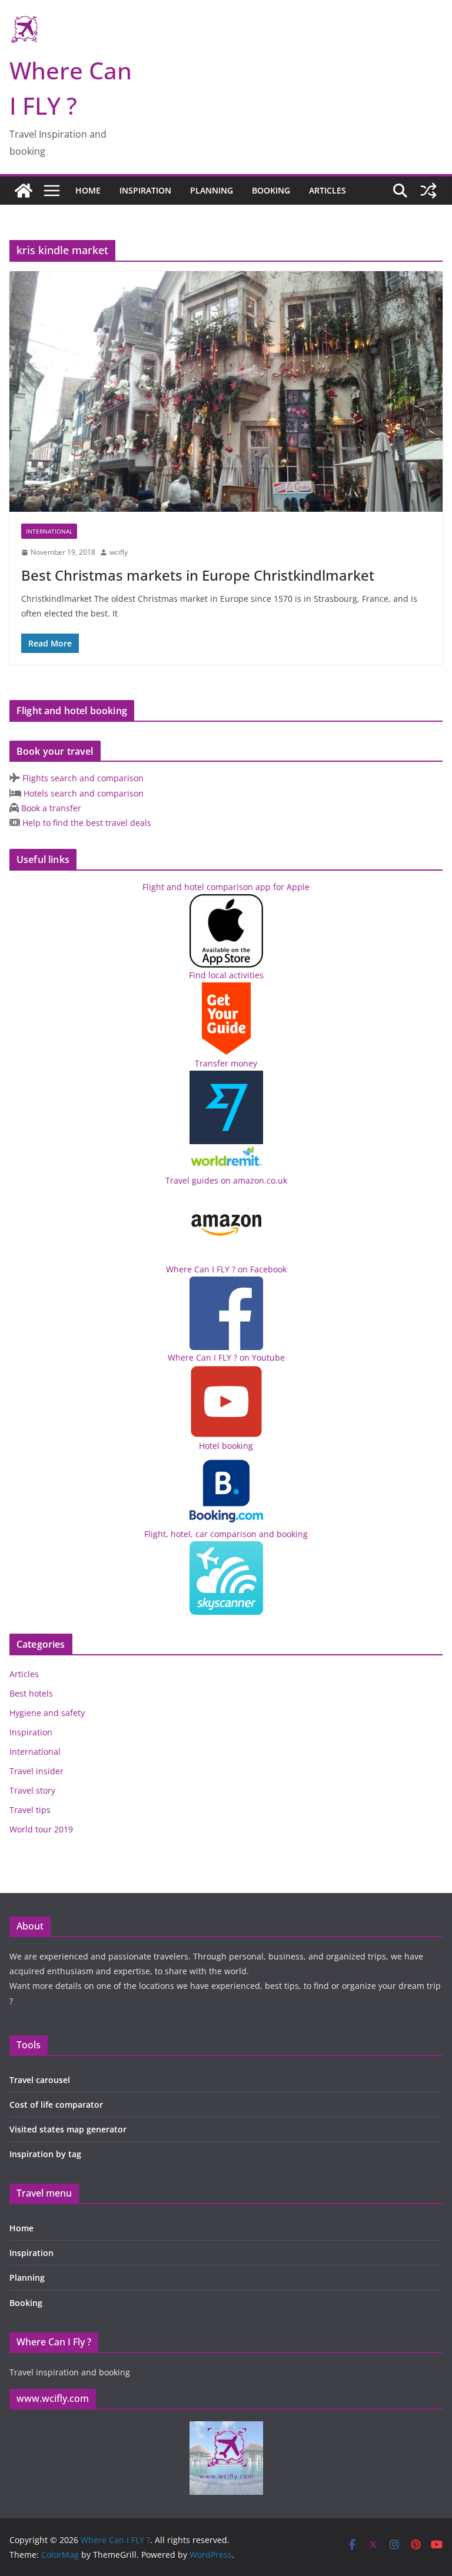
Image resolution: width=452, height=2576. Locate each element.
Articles (328, 190)
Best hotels (31, 1693)
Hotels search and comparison (82, 793)
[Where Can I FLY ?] (24, 191)
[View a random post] (428, 191)
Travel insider (36, 1771)
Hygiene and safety (47, 1713)
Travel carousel (40, 2080)
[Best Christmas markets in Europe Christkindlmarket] (226, 391)
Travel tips (30, 1810)
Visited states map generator (68, 2129)
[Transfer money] (226, 1152)
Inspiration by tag (45, 2154)
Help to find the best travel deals (86, 823)
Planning (212, 190)
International (49, 531)
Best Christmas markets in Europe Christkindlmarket (198, 575)
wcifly (119, 552)
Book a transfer (50, 808)
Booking (271, 190)
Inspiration (145, 190)
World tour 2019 (41, 1829)
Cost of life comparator (56, 2105)
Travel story (32, 1790)
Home (88, 190)
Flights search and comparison (82, 778)
